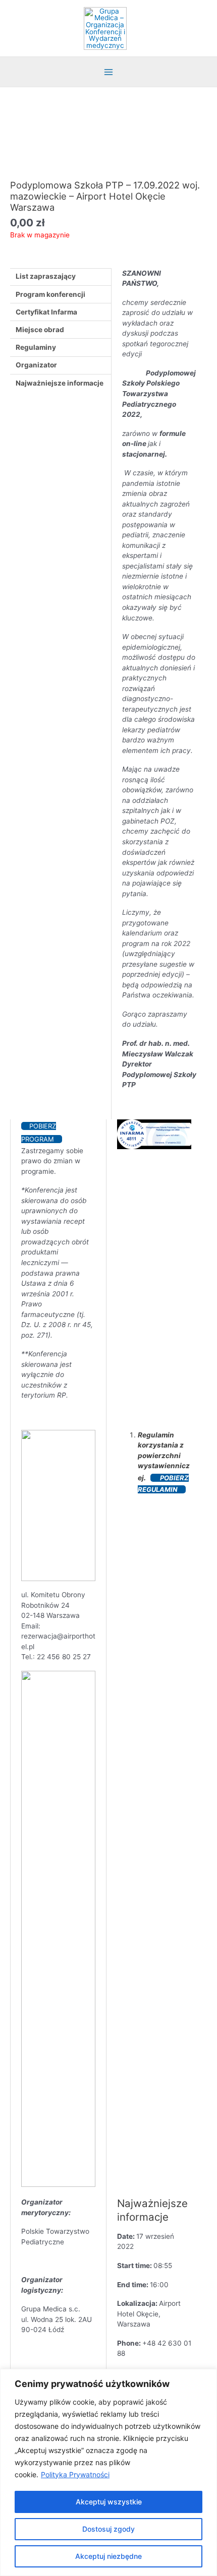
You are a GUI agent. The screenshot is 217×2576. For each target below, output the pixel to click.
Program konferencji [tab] (50, 294)
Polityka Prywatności (75, 2474)
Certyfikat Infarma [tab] (46, 312)
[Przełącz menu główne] (108, 72)
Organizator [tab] (36, 365)
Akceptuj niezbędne (108, 2556)
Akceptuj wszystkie (109, 2502)
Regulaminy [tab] (36, 347)
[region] (108, 2472)
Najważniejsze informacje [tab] (60, 383)
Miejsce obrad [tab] (40, 330)
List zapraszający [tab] (46, 276)
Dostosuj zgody (108, 2529)
